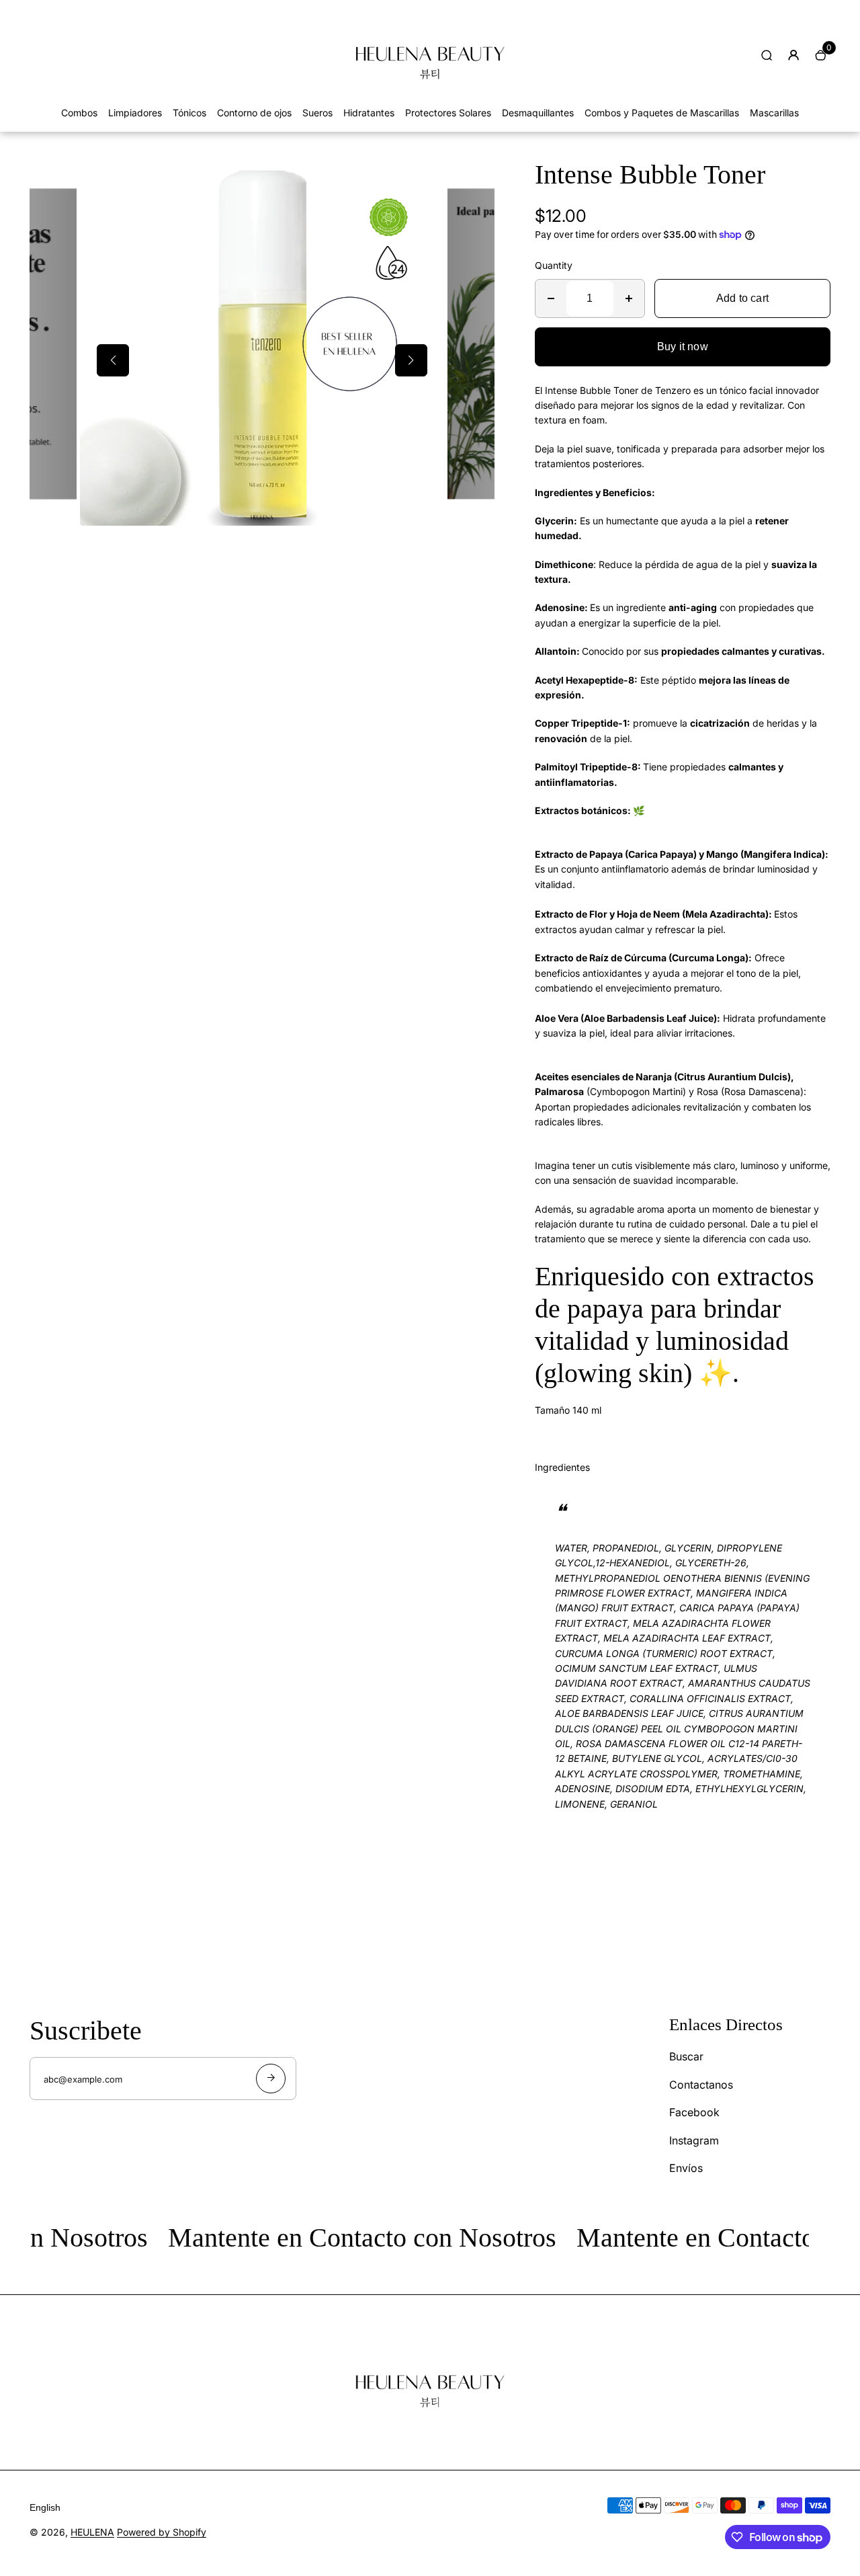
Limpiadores (135, 113)
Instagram (694, 2140)
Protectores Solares (448, 113)
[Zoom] (424, 182)
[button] (113, 360)
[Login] (793, 55)
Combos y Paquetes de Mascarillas (662, 113)
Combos (79, 113)
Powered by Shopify (162, 2532)
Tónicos (189, 113)
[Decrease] (551, 298)
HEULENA (92, 2532)
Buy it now (683, 347)
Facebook (694, 2112)
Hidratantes (369, 113)
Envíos (686, 2168)
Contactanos (701, 2085)
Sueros (317, 113)
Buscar (686, 2056)
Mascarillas (774, 113)
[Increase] (629, 298)
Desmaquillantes (538, 113)
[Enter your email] (271, 2079)
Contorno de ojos (254, 113)
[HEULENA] (430, 98)
